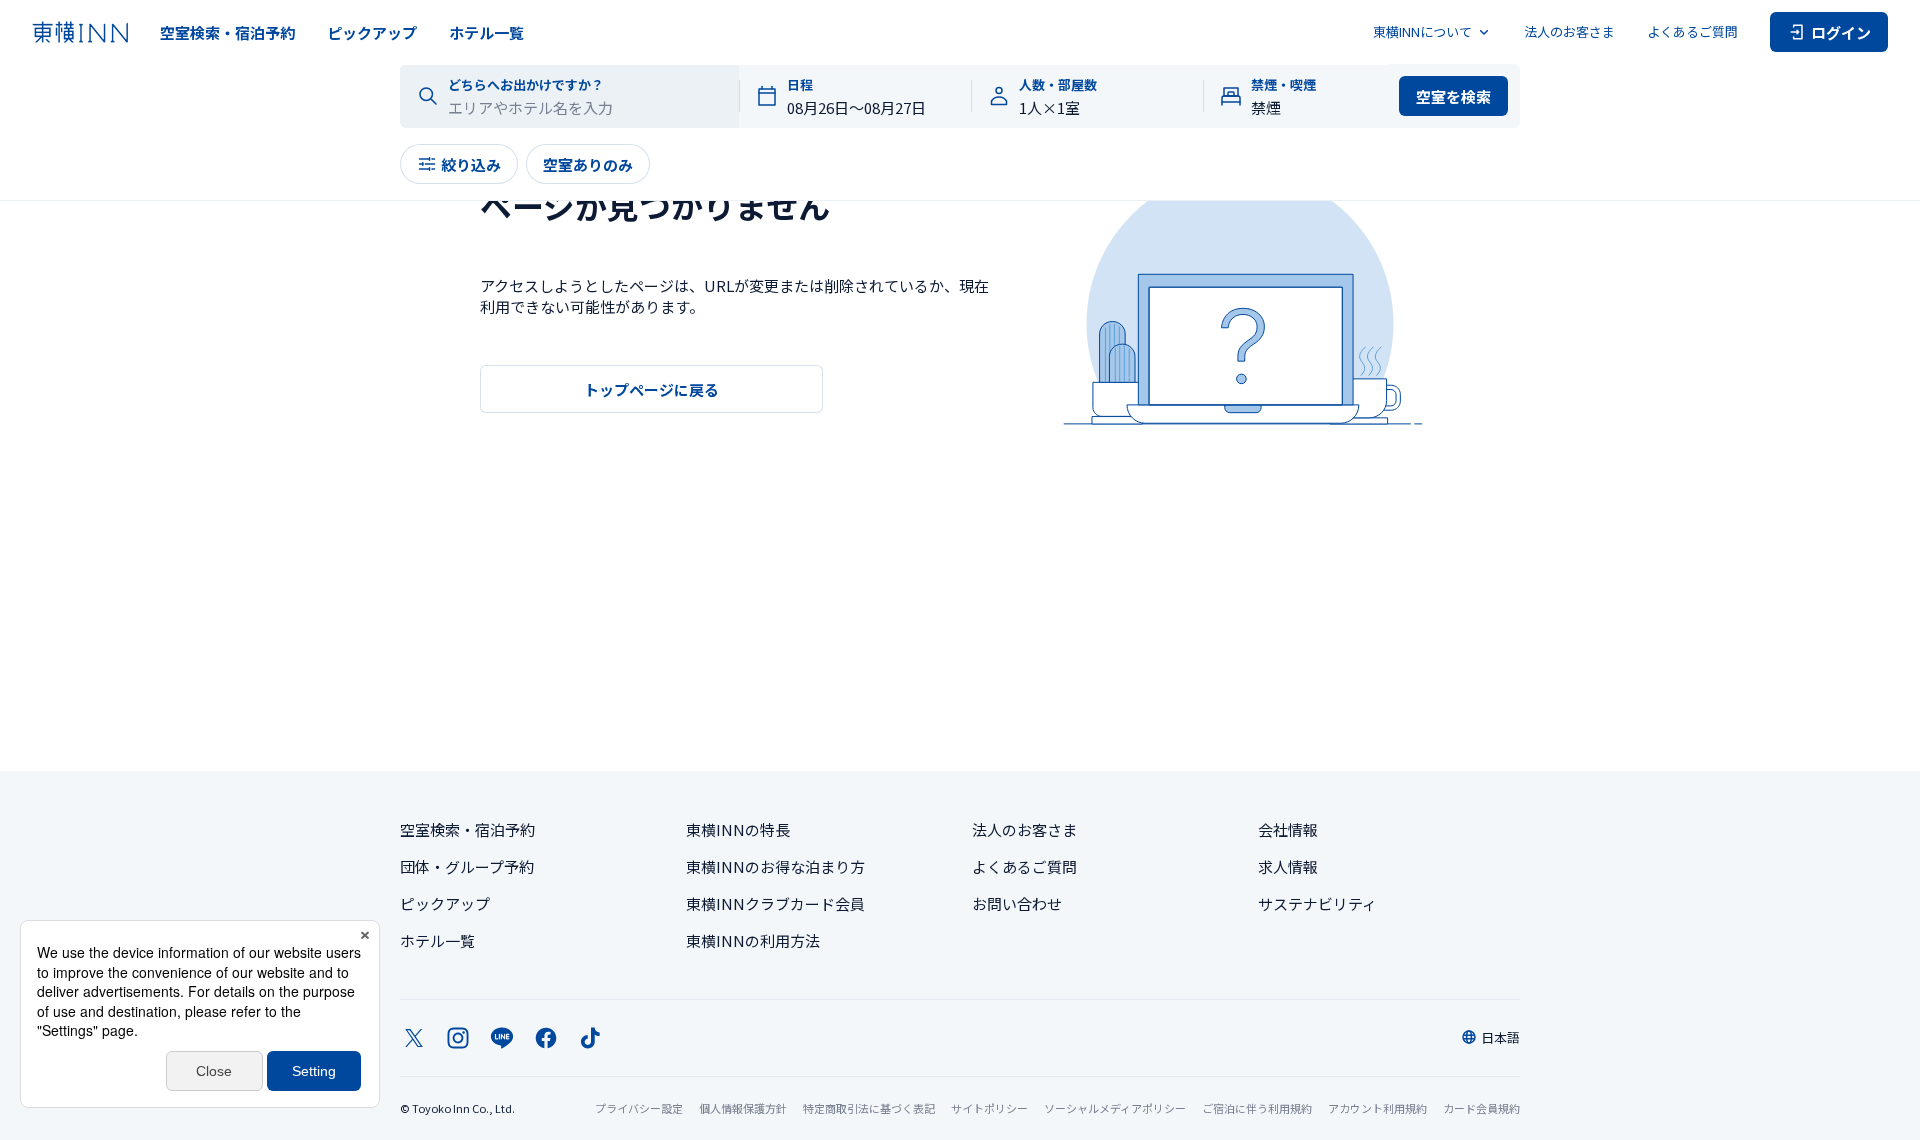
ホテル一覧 (486, 32)
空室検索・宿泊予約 (227, 32)
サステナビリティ (1317, 903)
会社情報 (1288, 829)
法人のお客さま (1569, 31)
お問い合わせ (1017, 903)
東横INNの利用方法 (753, 940)
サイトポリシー (989, 1108)
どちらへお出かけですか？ (526, 85)
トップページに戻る (651, 389)
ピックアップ (372, 32)
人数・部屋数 (1058, 85)
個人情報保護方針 (743, 1108)
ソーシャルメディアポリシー (1115, 1108)
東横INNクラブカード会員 (775, 903)
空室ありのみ (588, 164)
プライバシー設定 (639, 1108)
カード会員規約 (1481, 1108)
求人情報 (1288, 866)
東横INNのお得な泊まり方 (775, 866)
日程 (800, 85)
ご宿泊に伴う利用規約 (1257, 1108)
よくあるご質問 (1692, 31)
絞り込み (471, 164)
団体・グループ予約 (467, 866)
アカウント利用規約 (1377, 1108)
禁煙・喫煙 (1283, 85)
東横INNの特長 (738, 829)
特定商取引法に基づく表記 (869, 1108)
